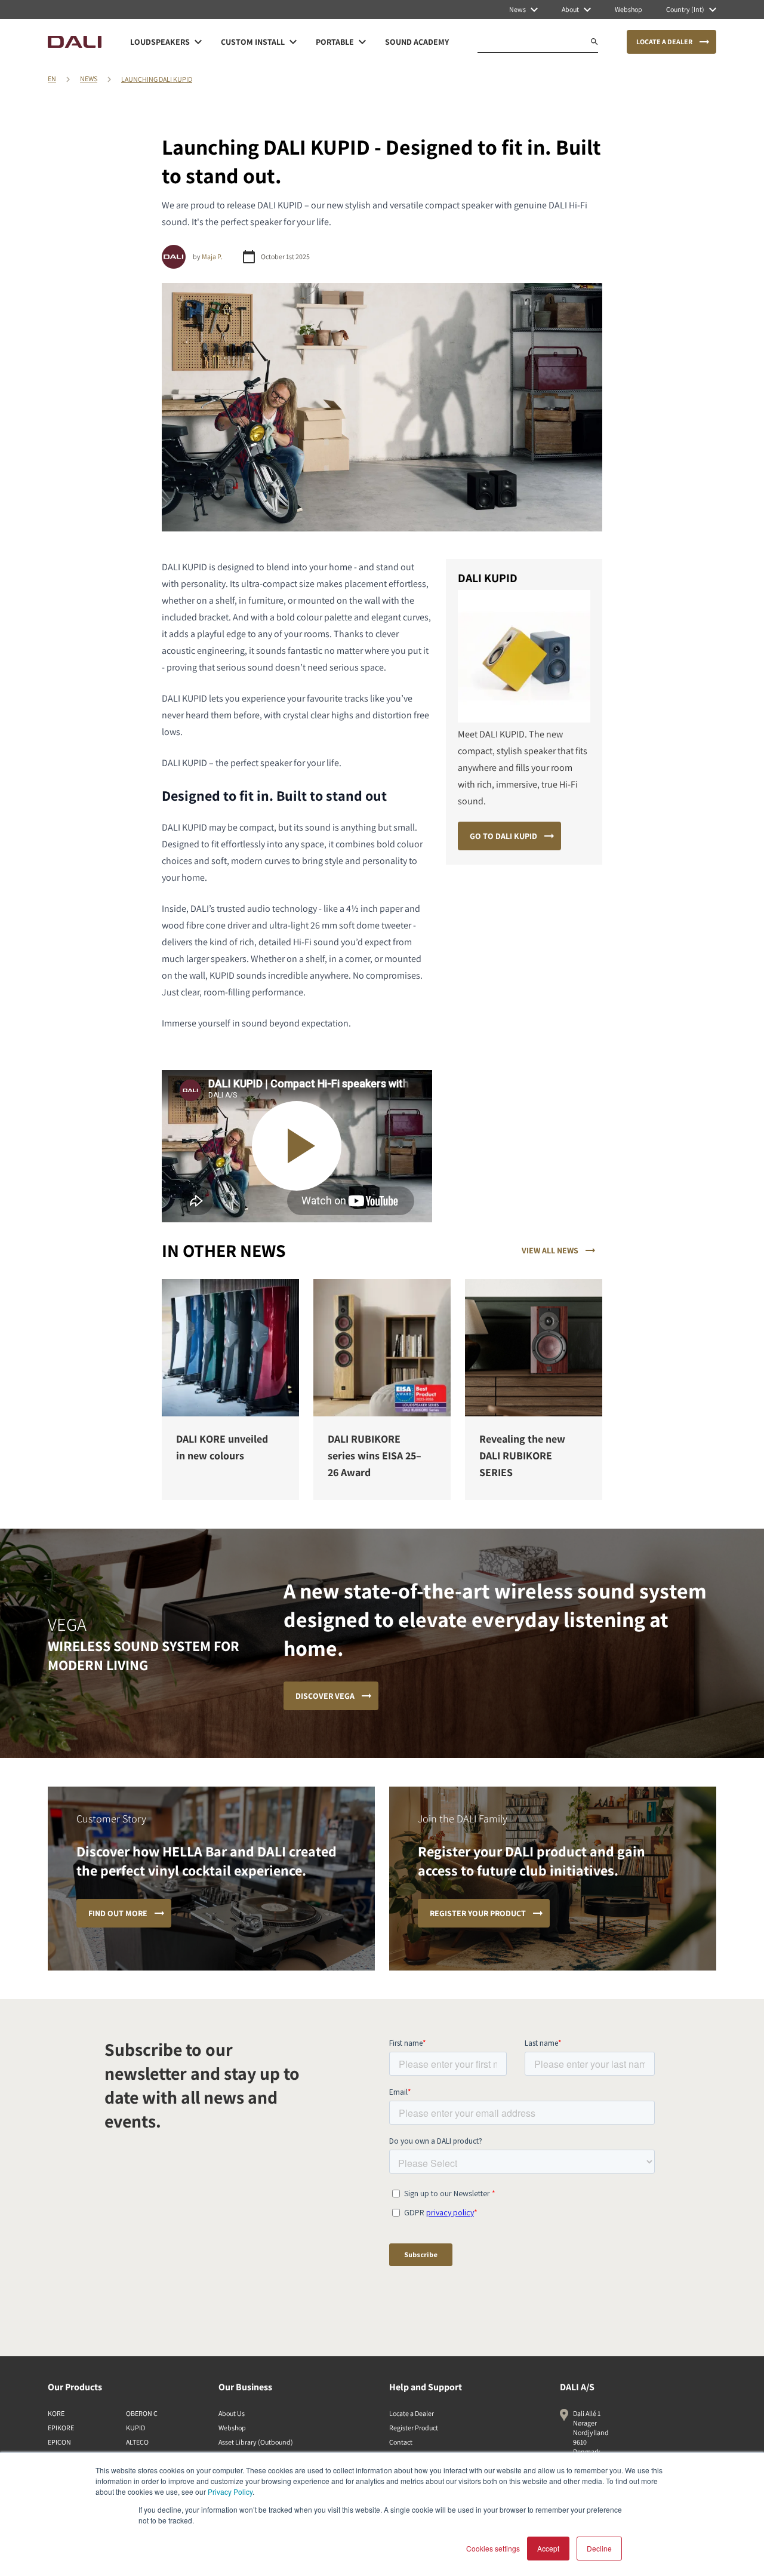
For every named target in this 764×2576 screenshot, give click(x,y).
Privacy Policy (230, 2492)
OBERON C (142, 2413)
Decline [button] (599, 2548)
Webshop (232, 2428)
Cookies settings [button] (493, 2548)
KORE (56, 2413)
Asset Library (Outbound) (256, 2442)
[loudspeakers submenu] (198, 42)
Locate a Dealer (412, 2413)
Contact (401, 2442)
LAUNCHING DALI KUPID (157, 79)
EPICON (59, 2442)
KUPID (135, 2428)
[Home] (75, 42)
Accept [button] (548, 2548)
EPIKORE (61, 2428)
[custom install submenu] (293, 42)
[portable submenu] (362, 42)
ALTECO (137, 2442)
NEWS (89, 79)
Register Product (414, 2428)
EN (52, 79)
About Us (232, 2413)
